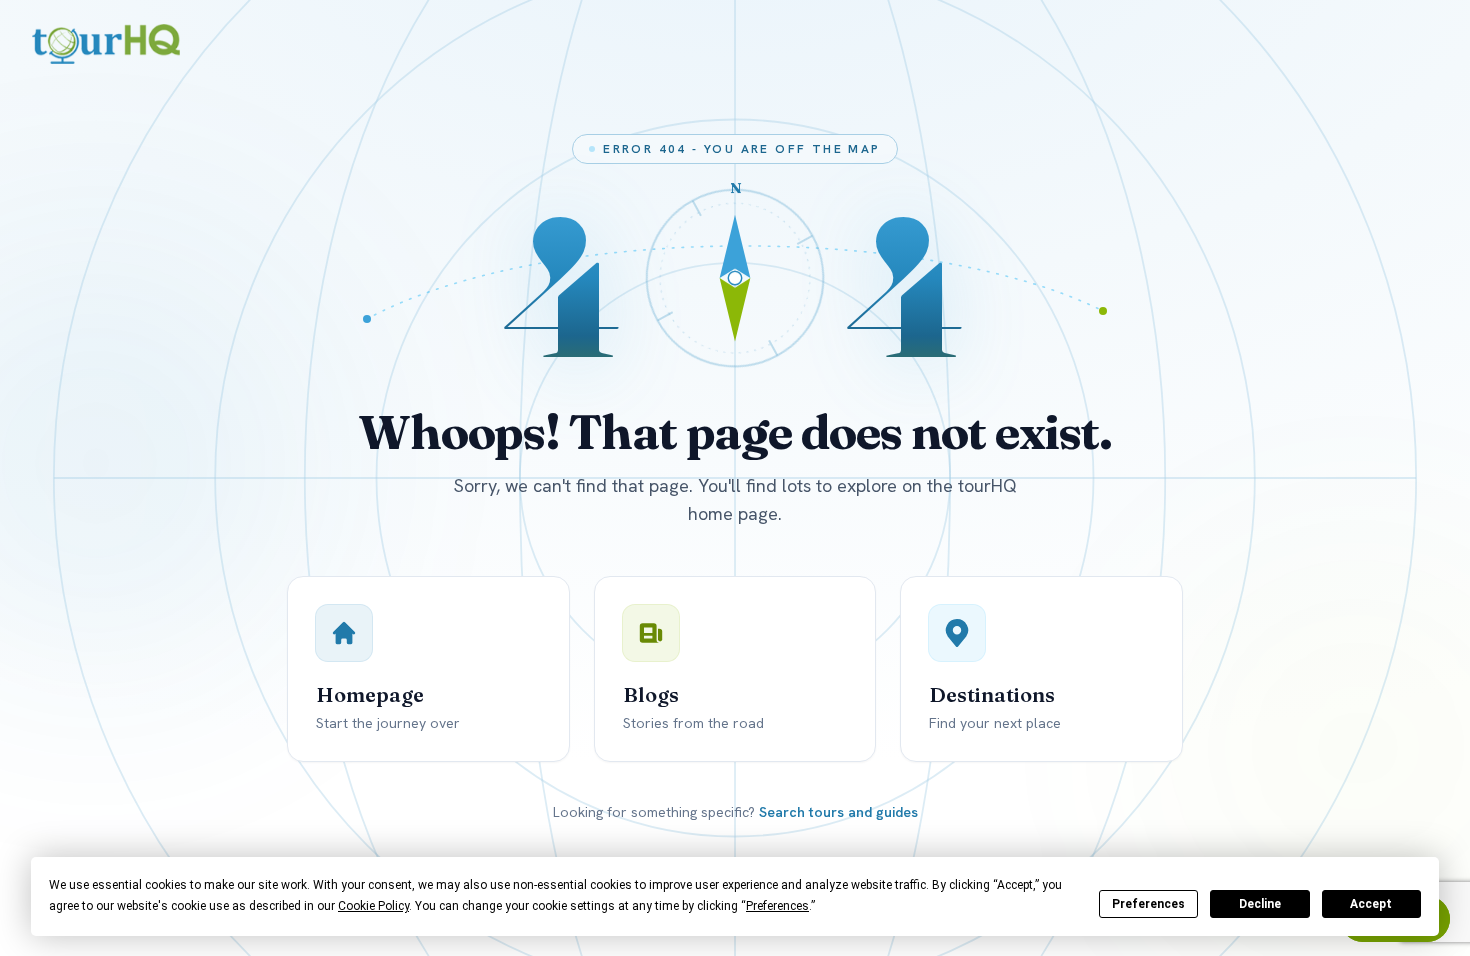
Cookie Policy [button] (373, 906)
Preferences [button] (777, 906)
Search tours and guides (838, 812)
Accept (1371, 904)
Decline (1260, 904)
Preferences (1148, 904)
